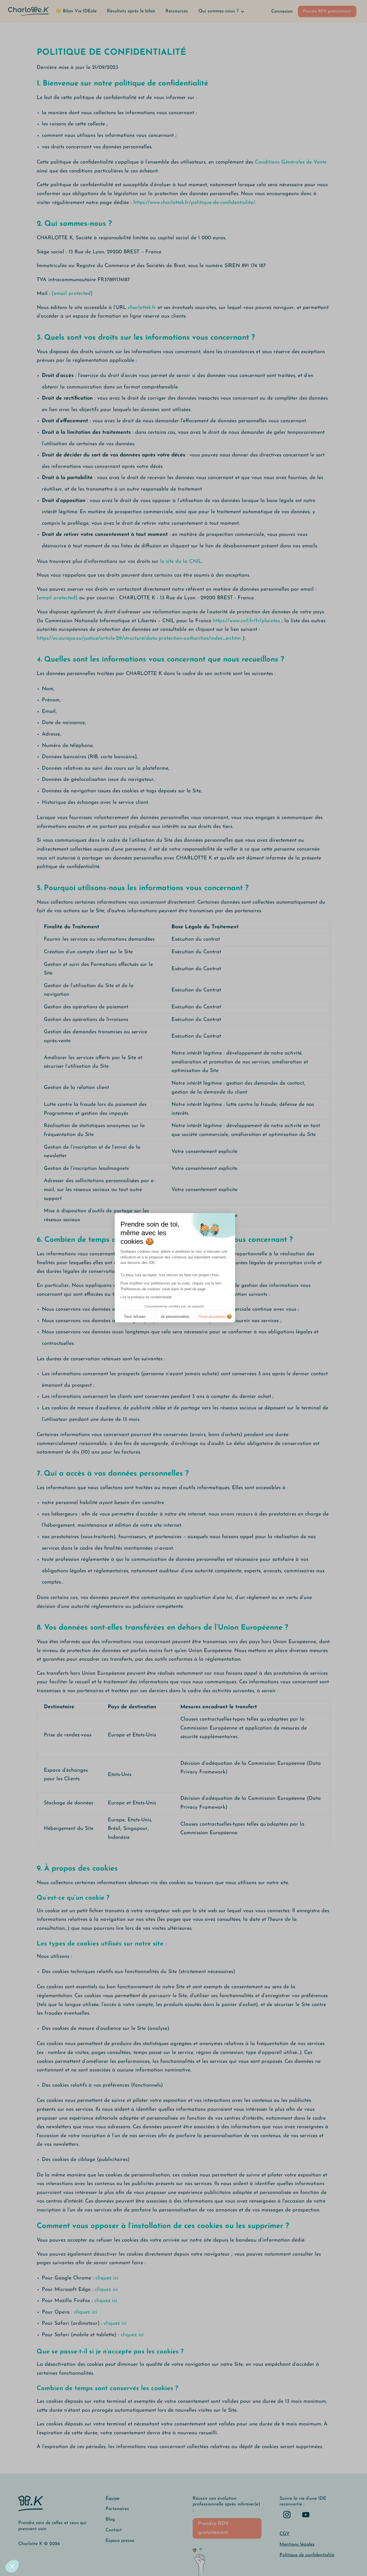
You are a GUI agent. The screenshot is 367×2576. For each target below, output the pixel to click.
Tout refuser (135, 1316)
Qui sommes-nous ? (218, 11)
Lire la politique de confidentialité (146, 1297)
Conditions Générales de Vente (291, 162)
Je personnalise (175, 1316)
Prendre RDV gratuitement (327, 11)
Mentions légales (297, 2544)
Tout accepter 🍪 (215, 1316)
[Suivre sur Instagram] (287, 2515)
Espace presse (120, 2541)
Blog (110, 2519)
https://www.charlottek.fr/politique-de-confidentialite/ (194, 203)
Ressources (177, 11)
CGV (285, 2534)
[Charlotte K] (28, 11)
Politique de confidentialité (307, 2555)
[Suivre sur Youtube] (306, 2515)
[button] (12, 2566)
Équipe (113, 2499)
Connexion (282, 11)
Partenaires (117, 2509)
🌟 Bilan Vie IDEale (76, 11)
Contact (114, 2530)
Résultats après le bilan (131, 11)
